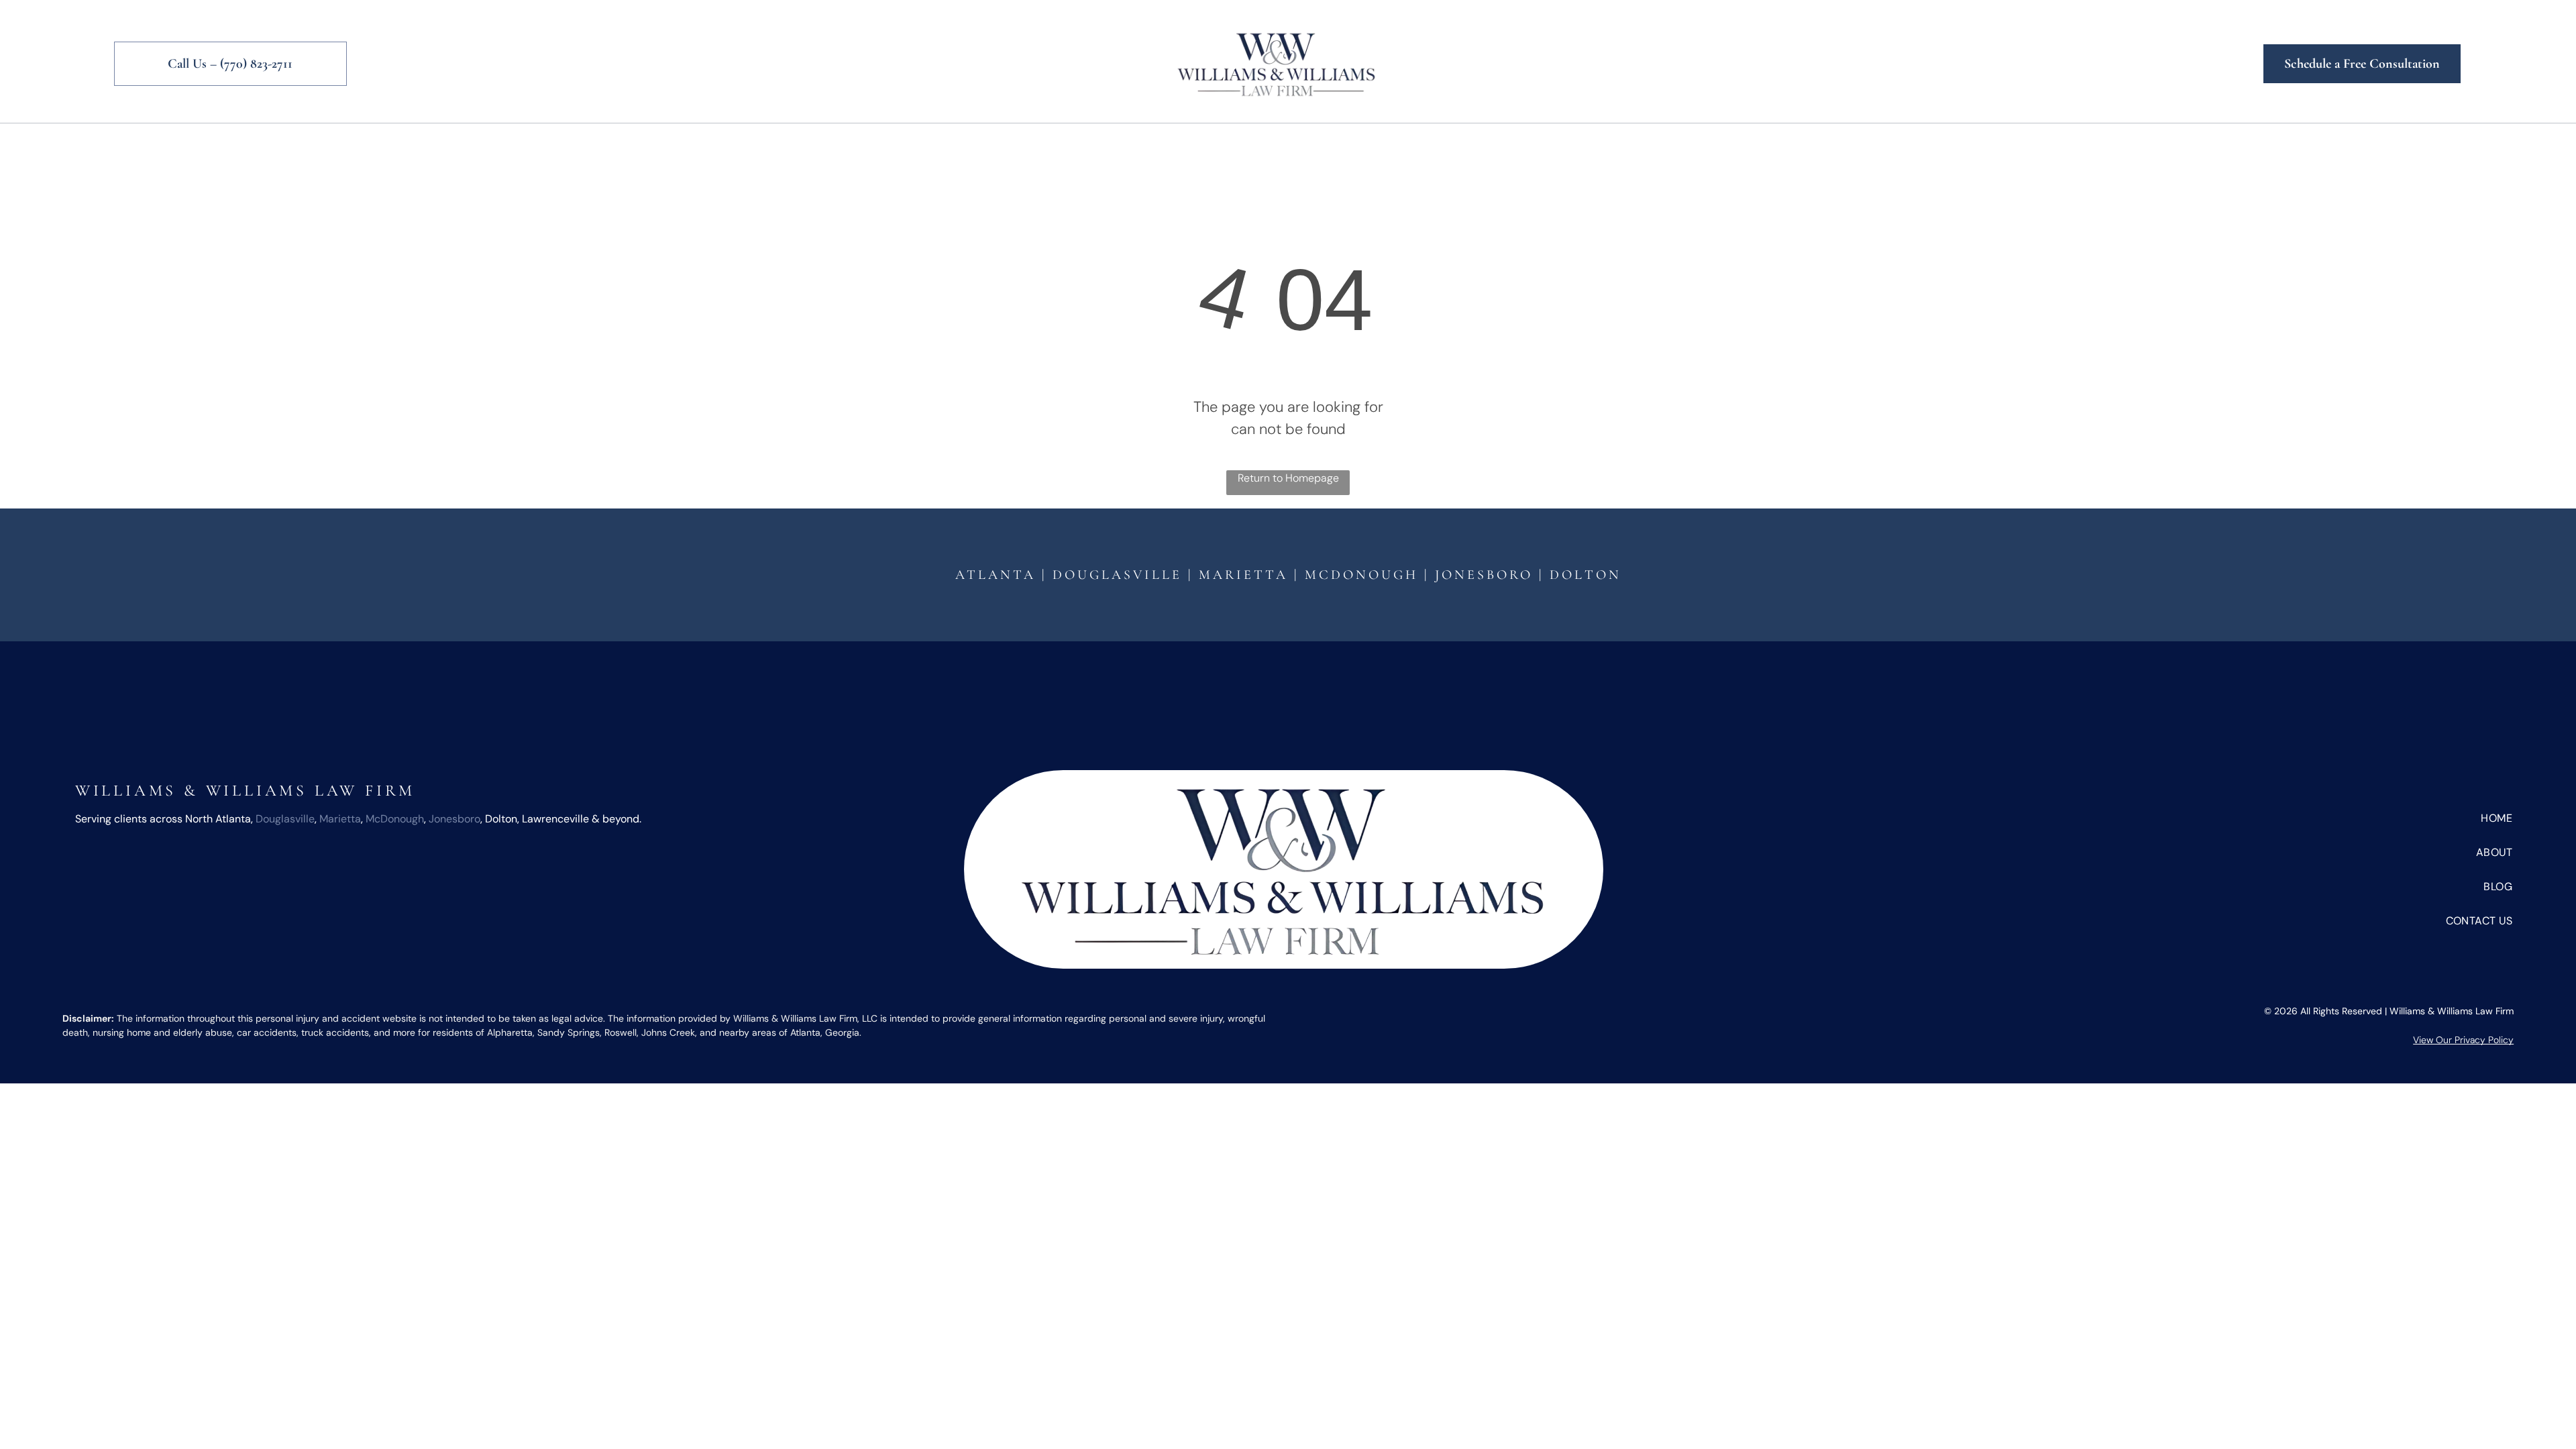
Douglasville (285, 819)
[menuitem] (1035, 139)
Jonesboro (1484, 575)
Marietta (1243, 575)
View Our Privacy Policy (2463, 1040)
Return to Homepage (1288, 478)
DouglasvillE (1117, 575)
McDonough (1361, 575)
